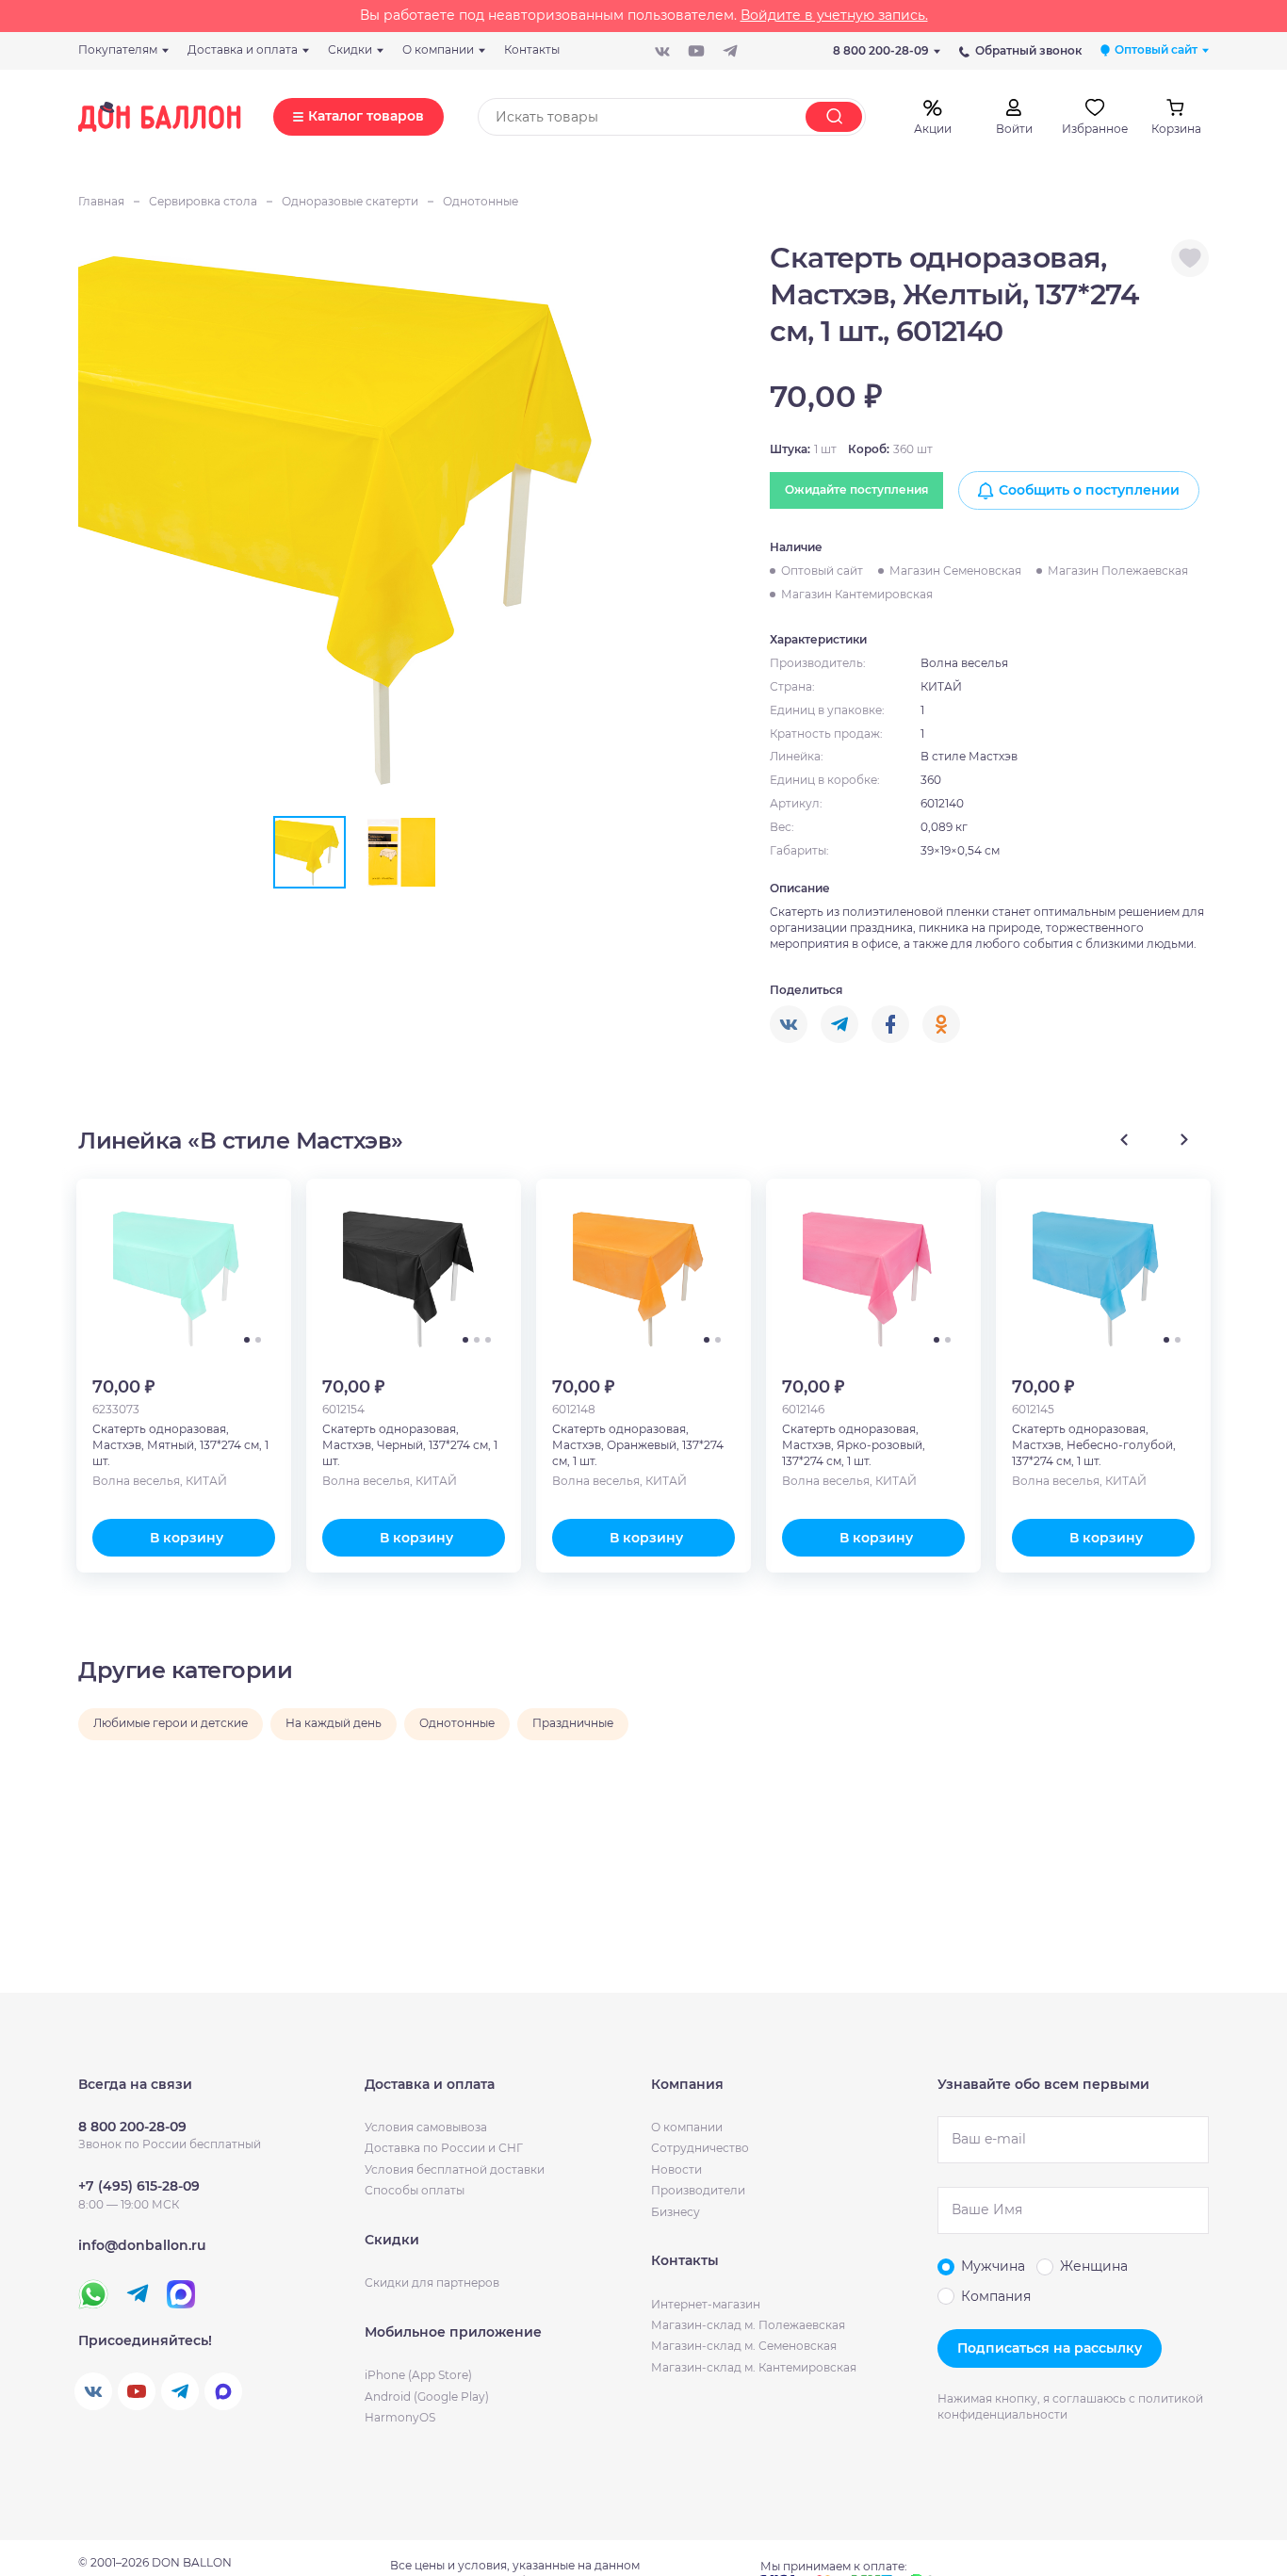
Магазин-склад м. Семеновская (744, 2346)
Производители (698, 2190)
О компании (687, 2127)
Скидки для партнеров (432, 2283)
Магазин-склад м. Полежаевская (748, 2325)
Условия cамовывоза (426, 2127)
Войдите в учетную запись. (834, 15)
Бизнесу (676, 2212)
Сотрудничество (700, 2148)
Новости (676, 2169)
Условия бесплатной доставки (455, 2169)
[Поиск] (834, 117)
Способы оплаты (415, 2190)
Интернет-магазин (706, 2304)
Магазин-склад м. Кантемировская (754, 2367)
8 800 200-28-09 (881, 50)
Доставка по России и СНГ (444, 2148)
